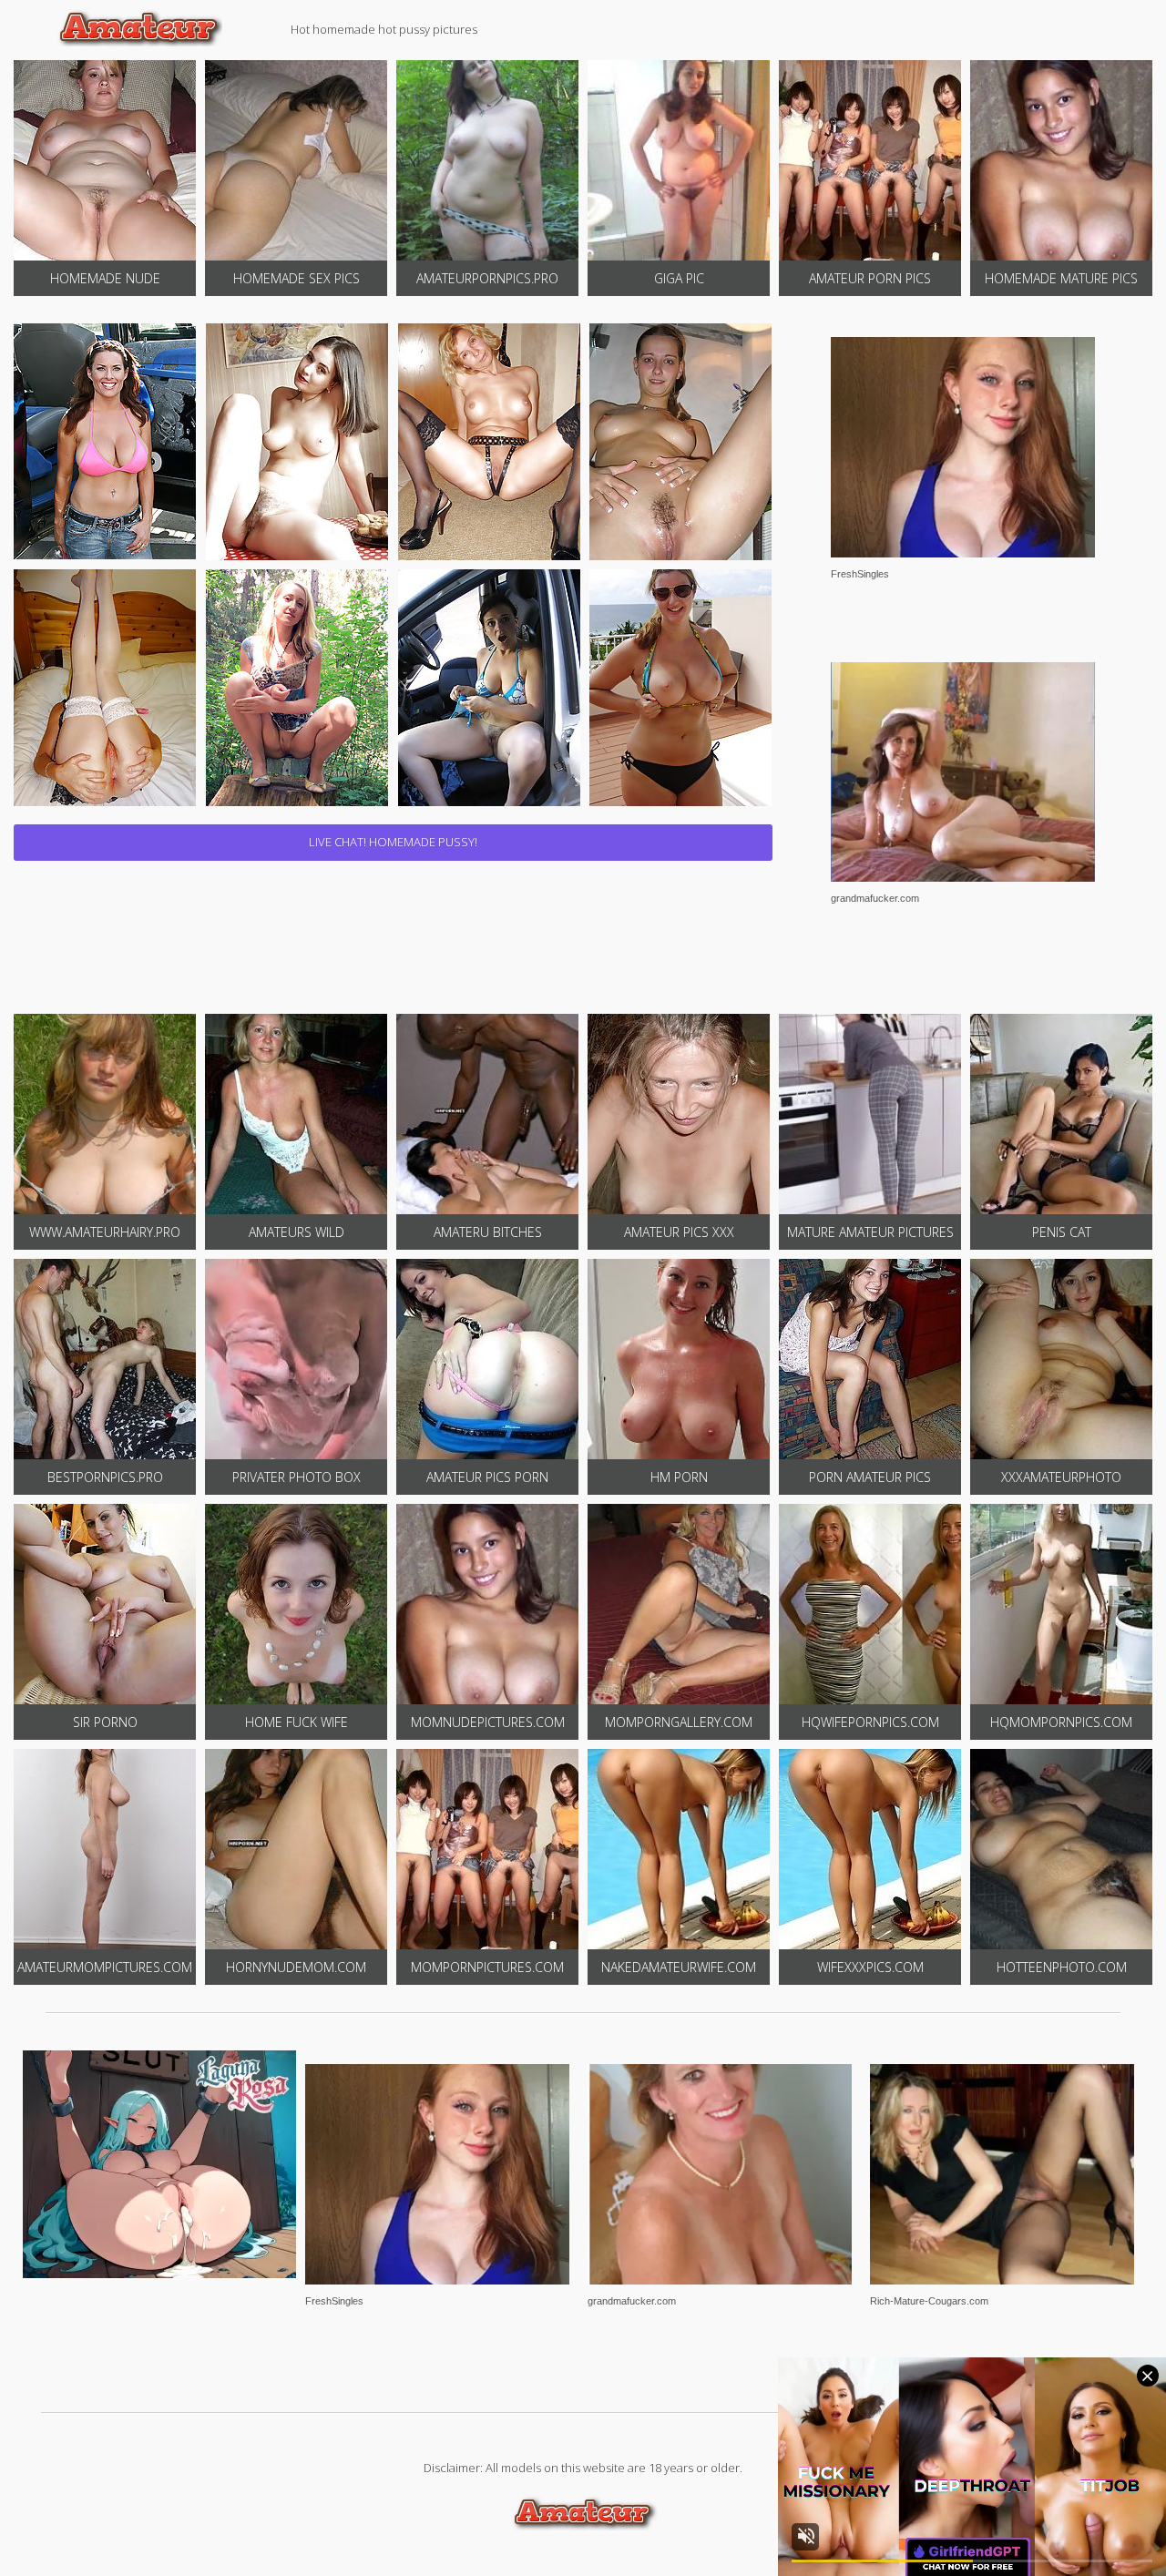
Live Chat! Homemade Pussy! (393, 842)
